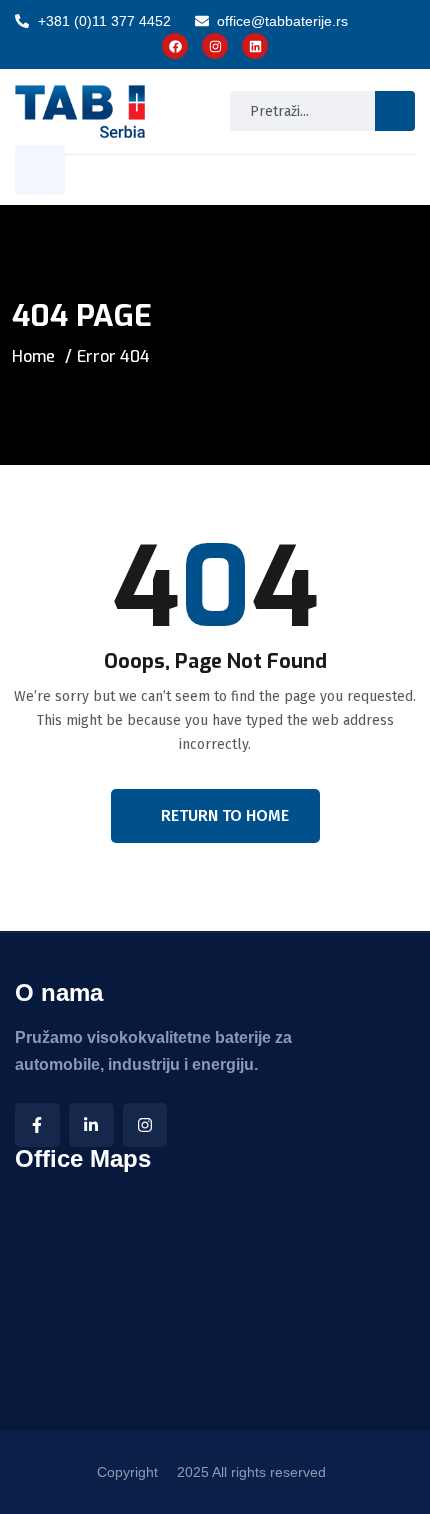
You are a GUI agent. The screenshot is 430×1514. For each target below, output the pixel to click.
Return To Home (225, 815)
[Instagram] (145, 1125)
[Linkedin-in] (91, 1125)
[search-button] (395, 111)
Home (33, 356)
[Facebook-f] (37, 1125)
